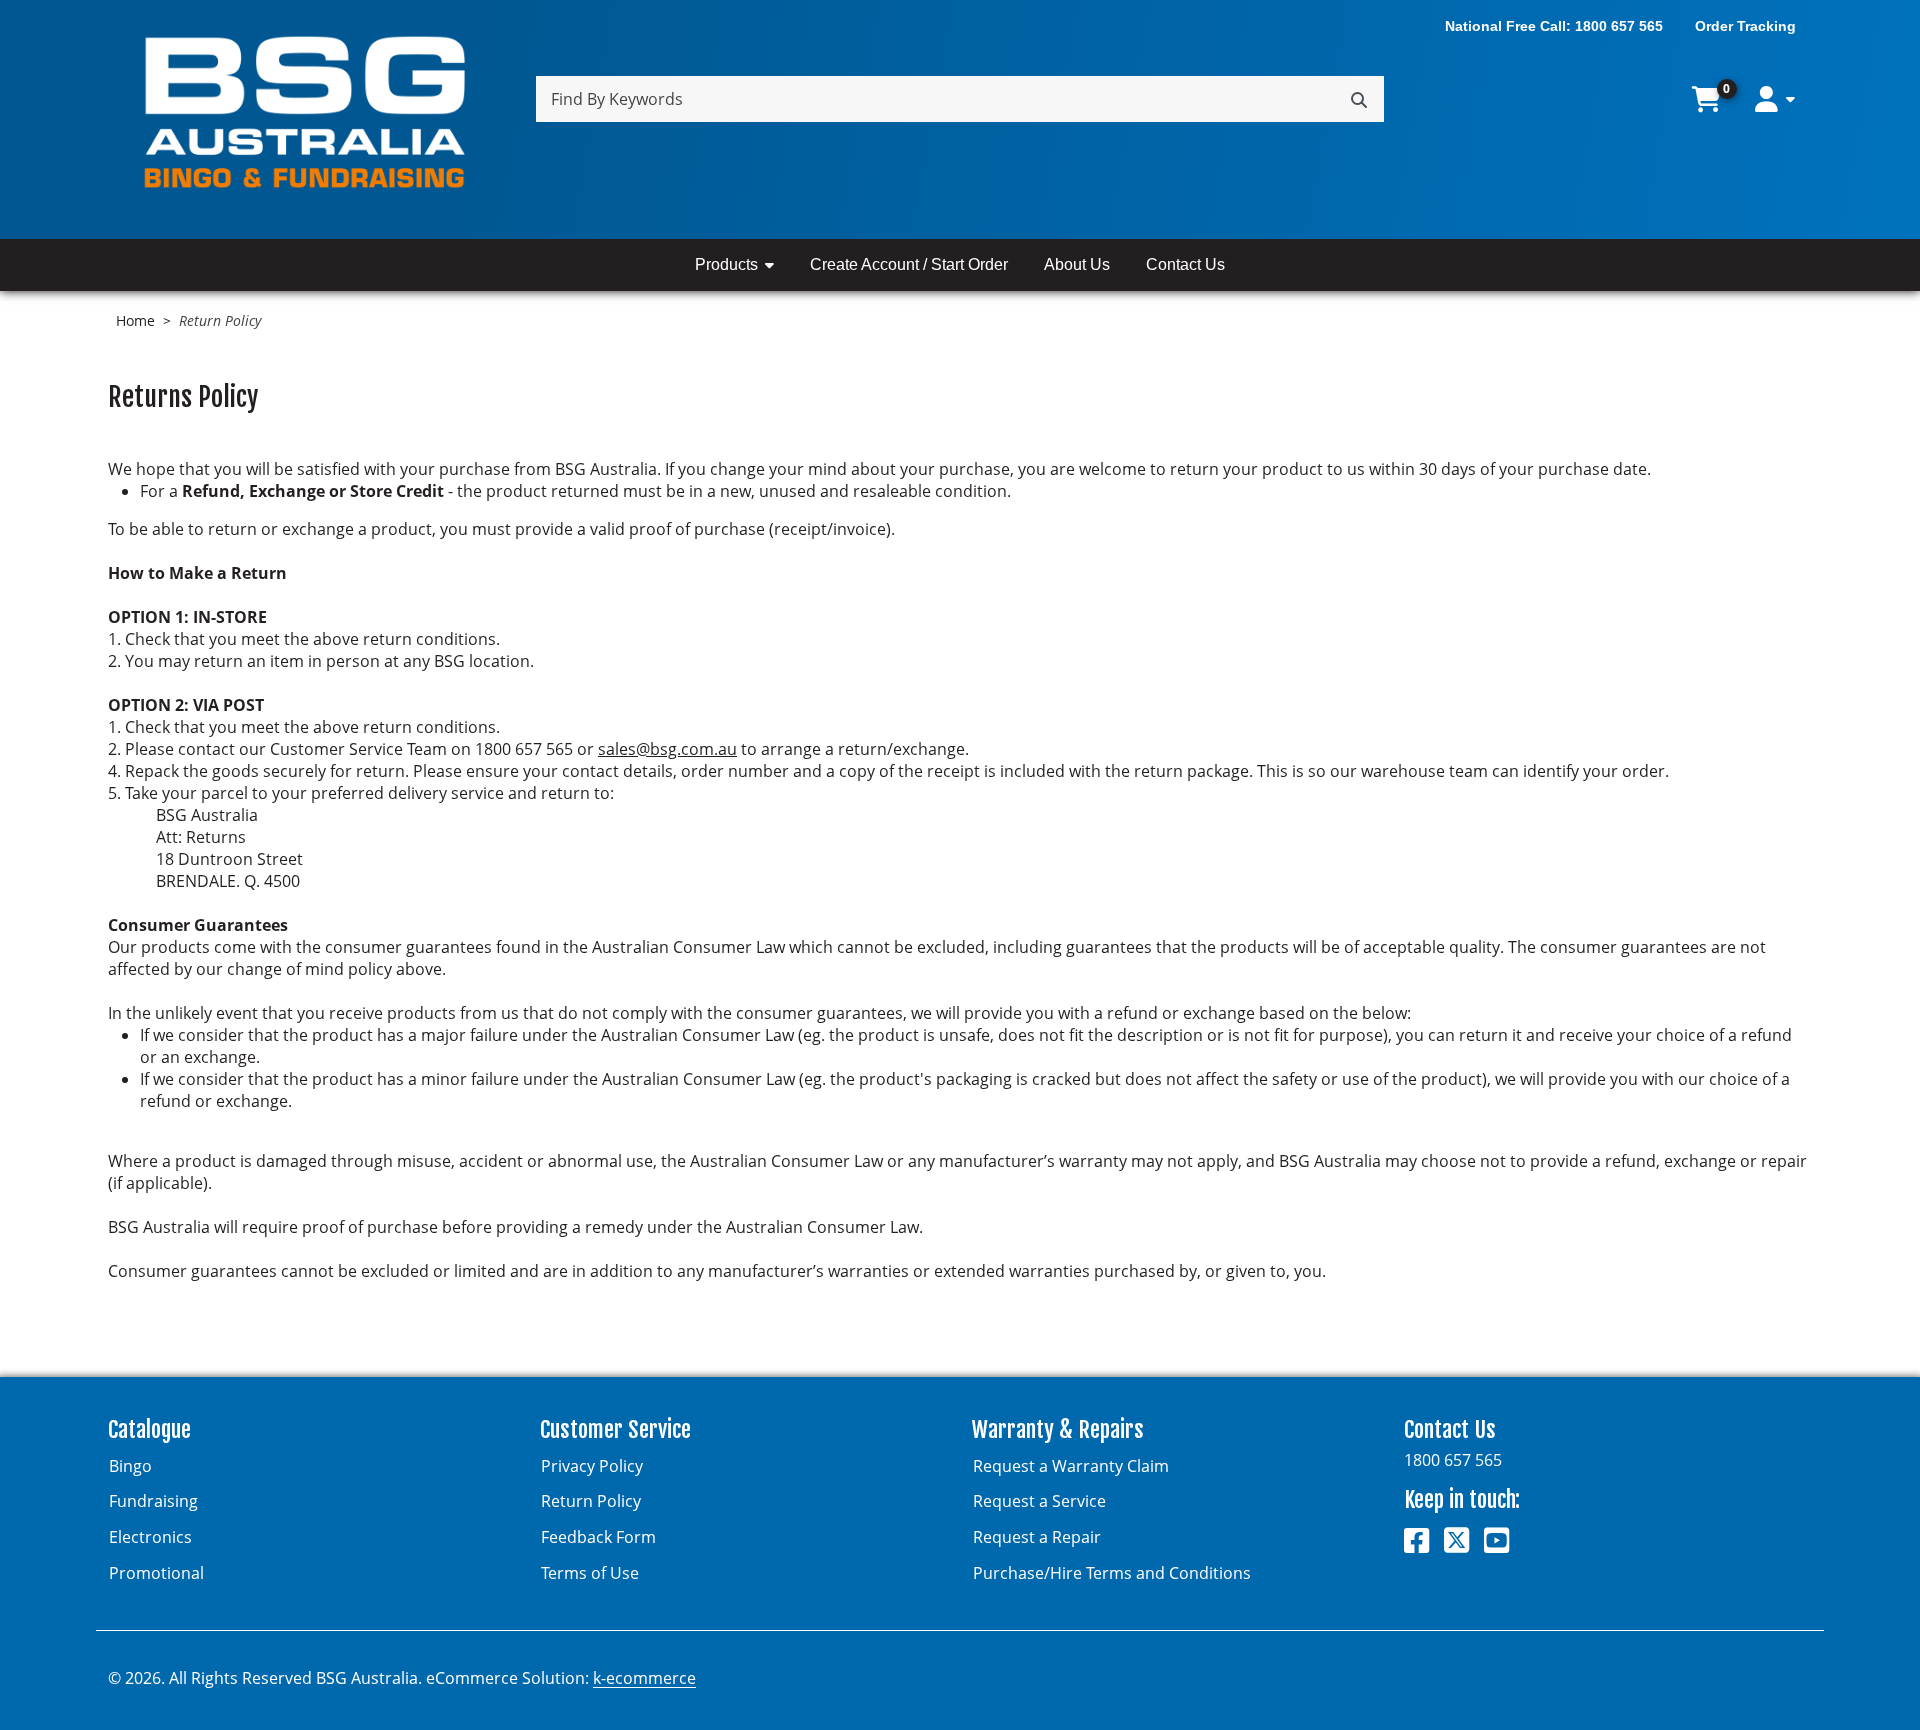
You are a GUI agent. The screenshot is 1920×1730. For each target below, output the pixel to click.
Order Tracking (1745, 26)
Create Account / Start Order (909, 264)
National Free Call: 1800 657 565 (1554, 26)
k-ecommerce (644, 1678)
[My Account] (1775, 99)
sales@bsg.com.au (667, 749)
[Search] (1359, 99)
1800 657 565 (1453, 1460)
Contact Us (1185, 264)
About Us (1077, 264)
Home (135, 320)
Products (726, 264)
